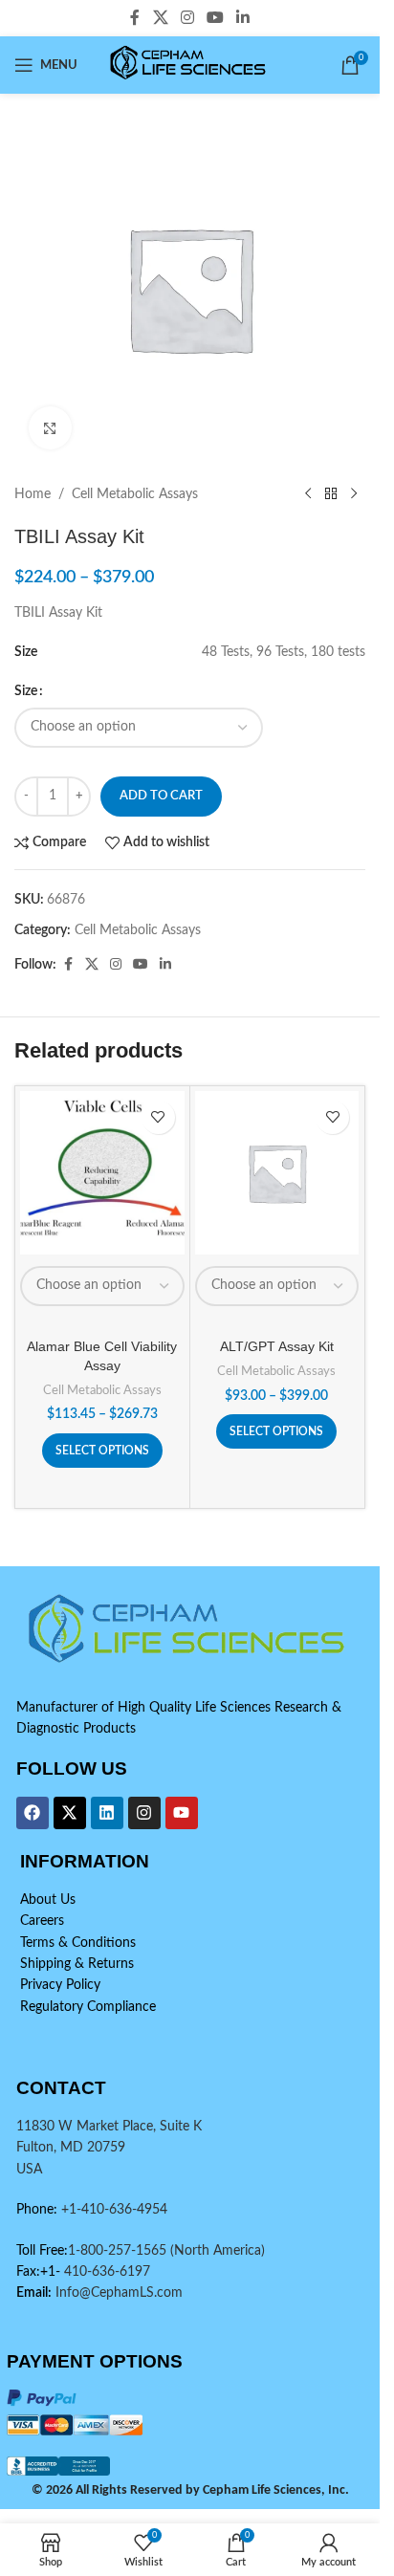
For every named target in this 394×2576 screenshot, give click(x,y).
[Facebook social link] (135, 18)
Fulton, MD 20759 (71, 2148)
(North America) (218, 2251)
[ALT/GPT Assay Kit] (277, 1173)
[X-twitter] (70, 1813)
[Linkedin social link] (243, 18)
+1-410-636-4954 (114, 2210)
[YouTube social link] (216, 18)
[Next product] (354, 494)
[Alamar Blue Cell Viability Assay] (102, 1173)
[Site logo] (190, 65)
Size (26, 691)
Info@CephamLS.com (117, 2293)
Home (33, 494)
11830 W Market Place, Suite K (109, 2127)
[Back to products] (331, 494)
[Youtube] (182, 1813)
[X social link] (160, 18)
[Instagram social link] (187, 18)
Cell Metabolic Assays (135, 494)
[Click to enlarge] (50, 428)
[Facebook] (33, 1813)
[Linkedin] (107, 1813)
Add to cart (161, 796)
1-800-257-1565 (119, 2251)
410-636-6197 (105, 2272)
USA (29, 2170)
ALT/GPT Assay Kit (277, 1346)
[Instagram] (144, 1813)
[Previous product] (308, 494)
